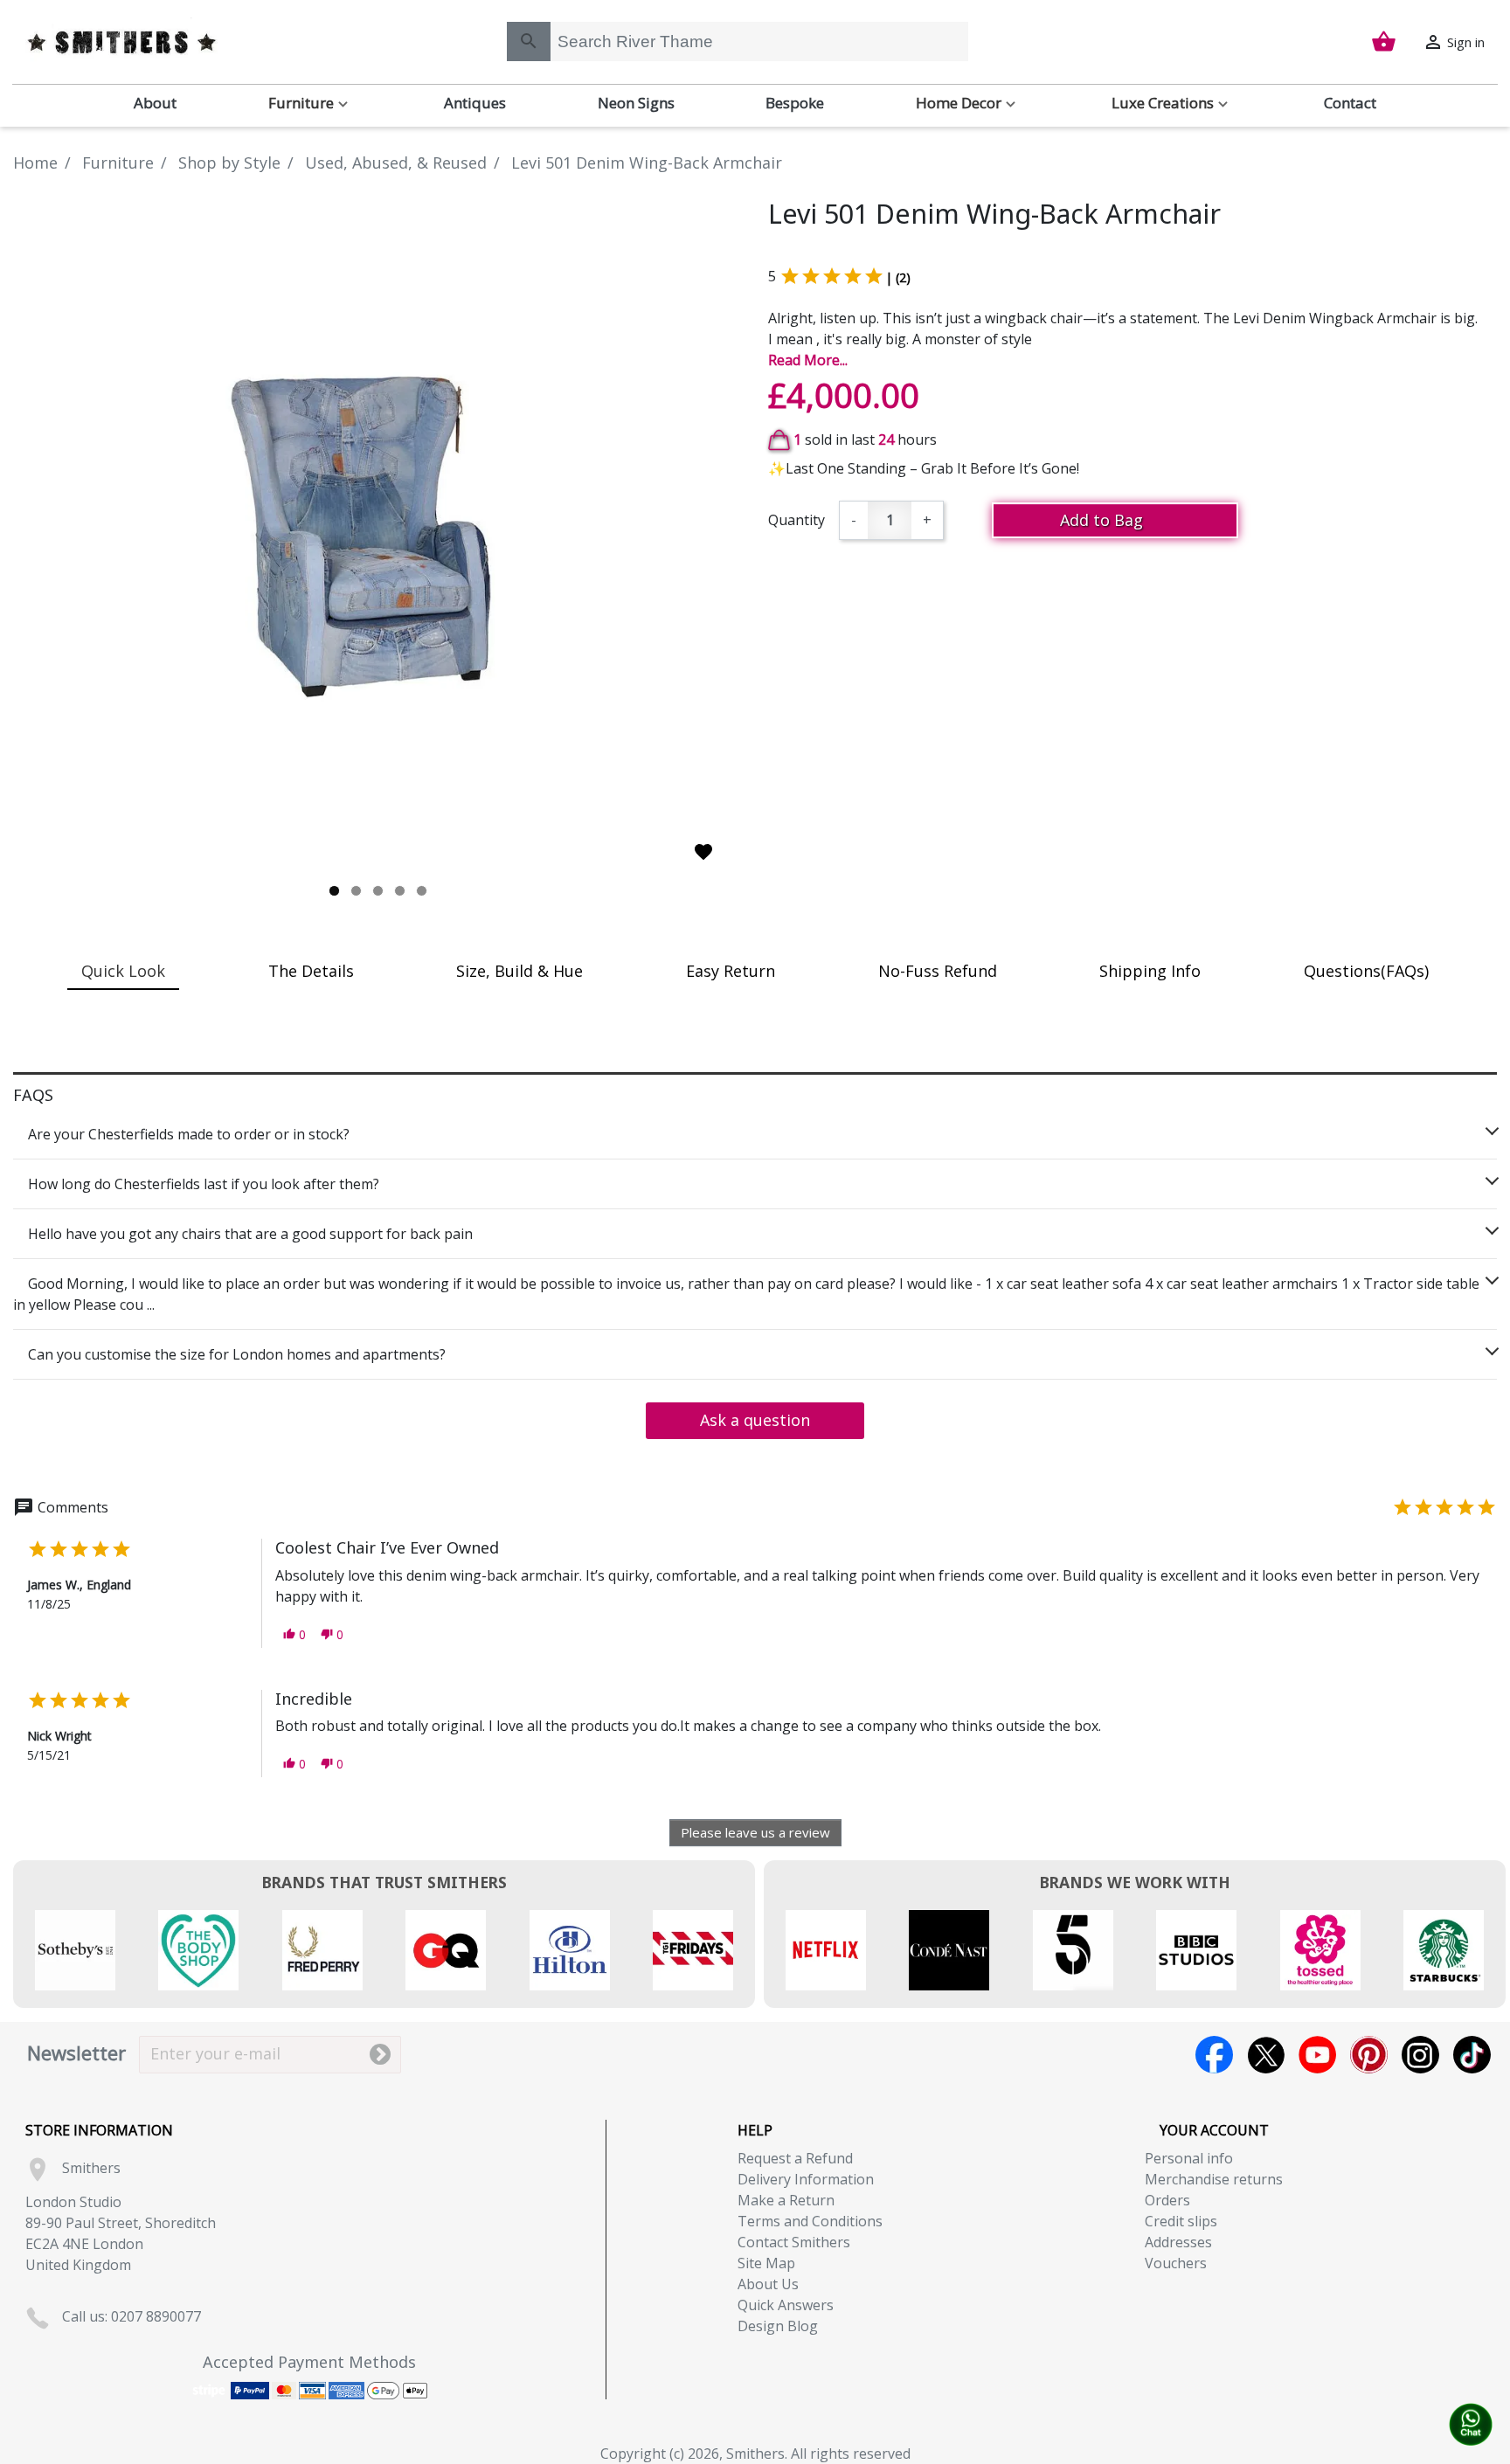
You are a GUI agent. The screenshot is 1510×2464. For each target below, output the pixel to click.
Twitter (1266, 2055)
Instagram (1420, 2055)
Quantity (797, 520)
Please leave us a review (755, 1832)
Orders (1167, 2200)
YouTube (1317, 2055)
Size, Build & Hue (519, 971)
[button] (294, 1634)
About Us (768, 2284)
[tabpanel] (377, 535)
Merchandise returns (1214, 2179)
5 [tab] (422, 891)
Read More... (808, 360)
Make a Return (786, 2200)
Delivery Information (806, 2179)
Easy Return (731, 971)
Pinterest (1369, 2055)
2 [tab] (356, 891)
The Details (311, 971)
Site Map (766, 2263)
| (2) (898, 277)
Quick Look (123, 971)
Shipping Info (1150, 971)
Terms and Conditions (810, 2221)
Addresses (1178, 2242)
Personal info (1189, 2158)
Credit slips (1181, 2221)
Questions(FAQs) (1366, 971)
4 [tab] (400, 891)
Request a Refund (795, 2158)
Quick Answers (786, 2305)
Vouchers (1176, 2263)
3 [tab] (378, 891)
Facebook (1214, 2055)
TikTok (1472, 2055)
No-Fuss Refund (938, 971)
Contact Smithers (794, 2242)
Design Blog (778, 2326)
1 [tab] (334, 891)
